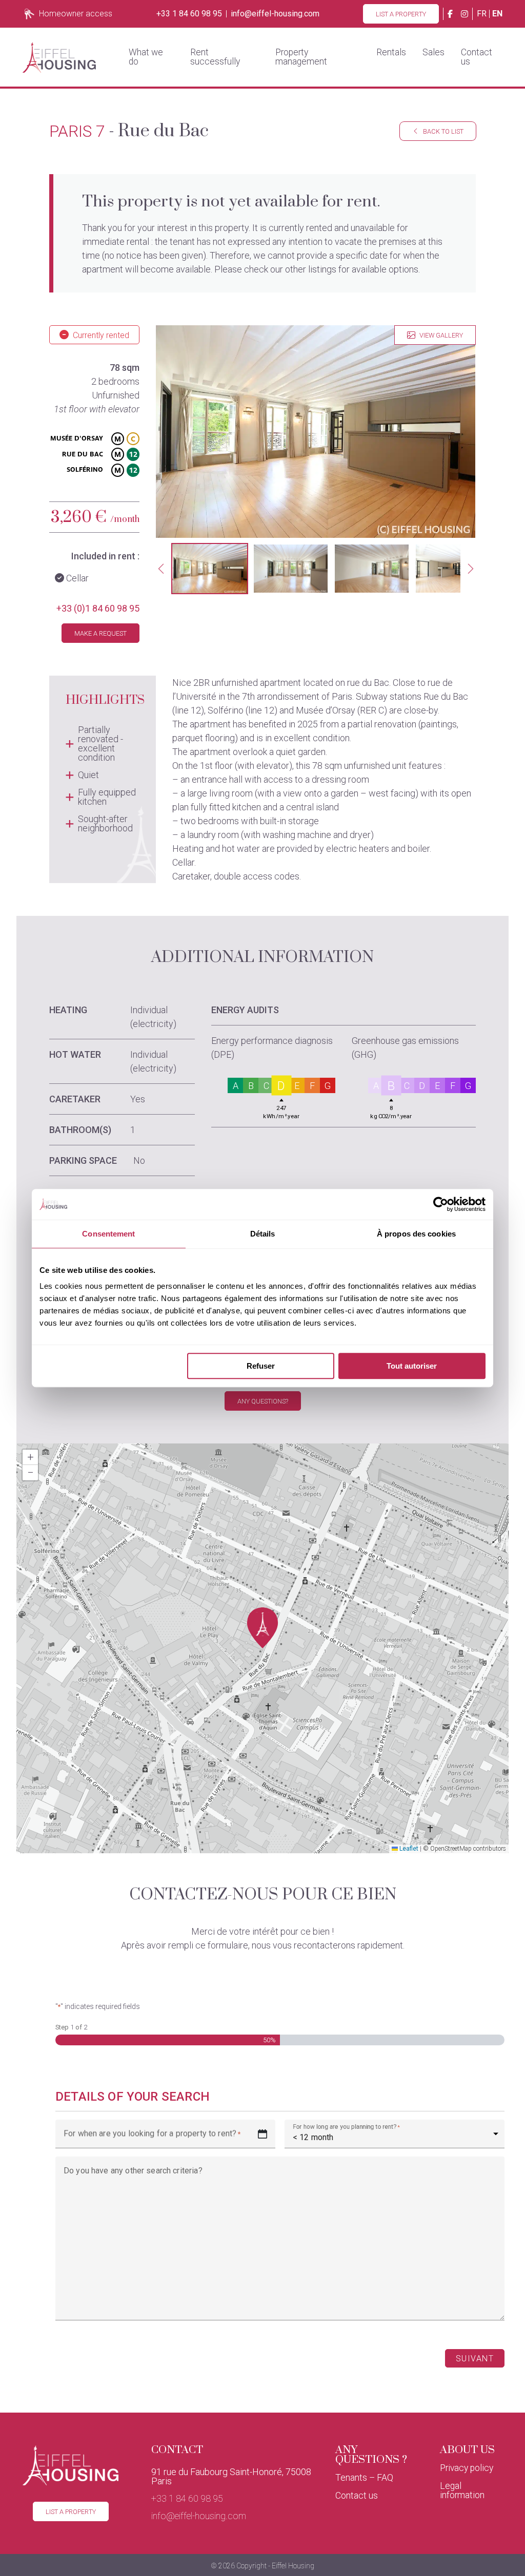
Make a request (100, 633)
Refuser (261, 1366)
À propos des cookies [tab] (416, 1234)
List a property (401, 14)
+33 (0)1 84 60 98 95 (98, 608)
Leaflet (408, 1849)
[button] (210, 569)
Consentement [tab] (108, 1234)
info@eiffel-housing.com (275, 14)
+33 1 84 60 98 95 (189, 14)
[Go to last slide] (161, 569)
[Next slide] (471, 569)
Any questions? (263, 1401)
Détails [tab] (263, 1234)
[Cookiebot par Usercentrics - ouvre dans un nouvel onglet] (441, 1204)
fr (482, 14)
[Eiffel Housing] (59, 57)
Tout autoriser (412, 1366)
